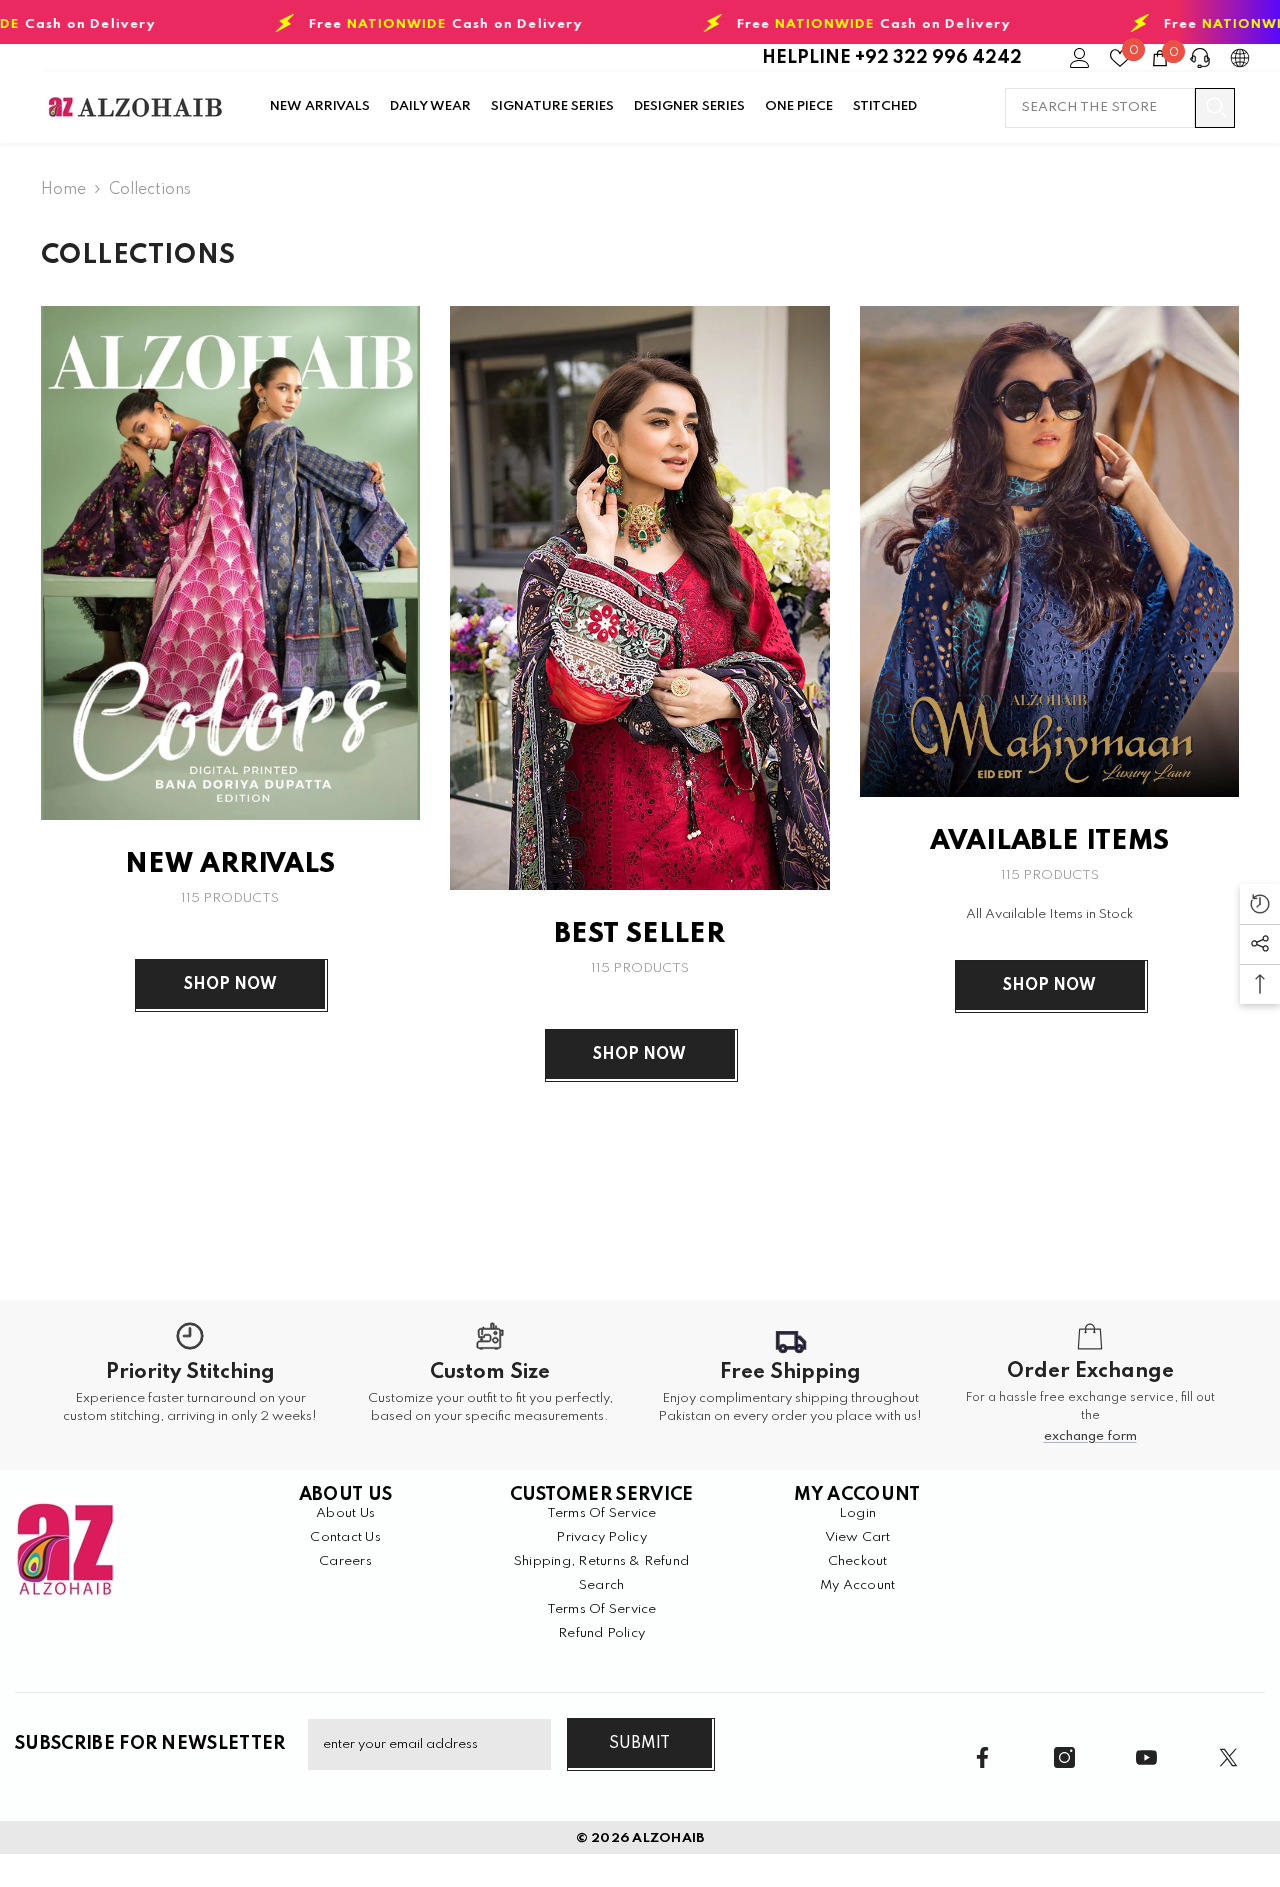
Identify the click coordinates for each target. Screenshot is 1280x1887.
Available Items (1049, 842)
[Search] (1120, 108)
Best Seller (640, 935)
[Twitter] (1228, 1757)
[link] (190, 1385)
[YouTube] (1146, 1757)
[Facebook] (982, 1757)
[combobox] (1100, 108)
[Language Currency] (1240, 58)
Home (63, 190)
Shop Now (230, 985)
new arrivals (230, 865)
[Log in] (1080, 58)
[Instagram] (1064, 1757)
